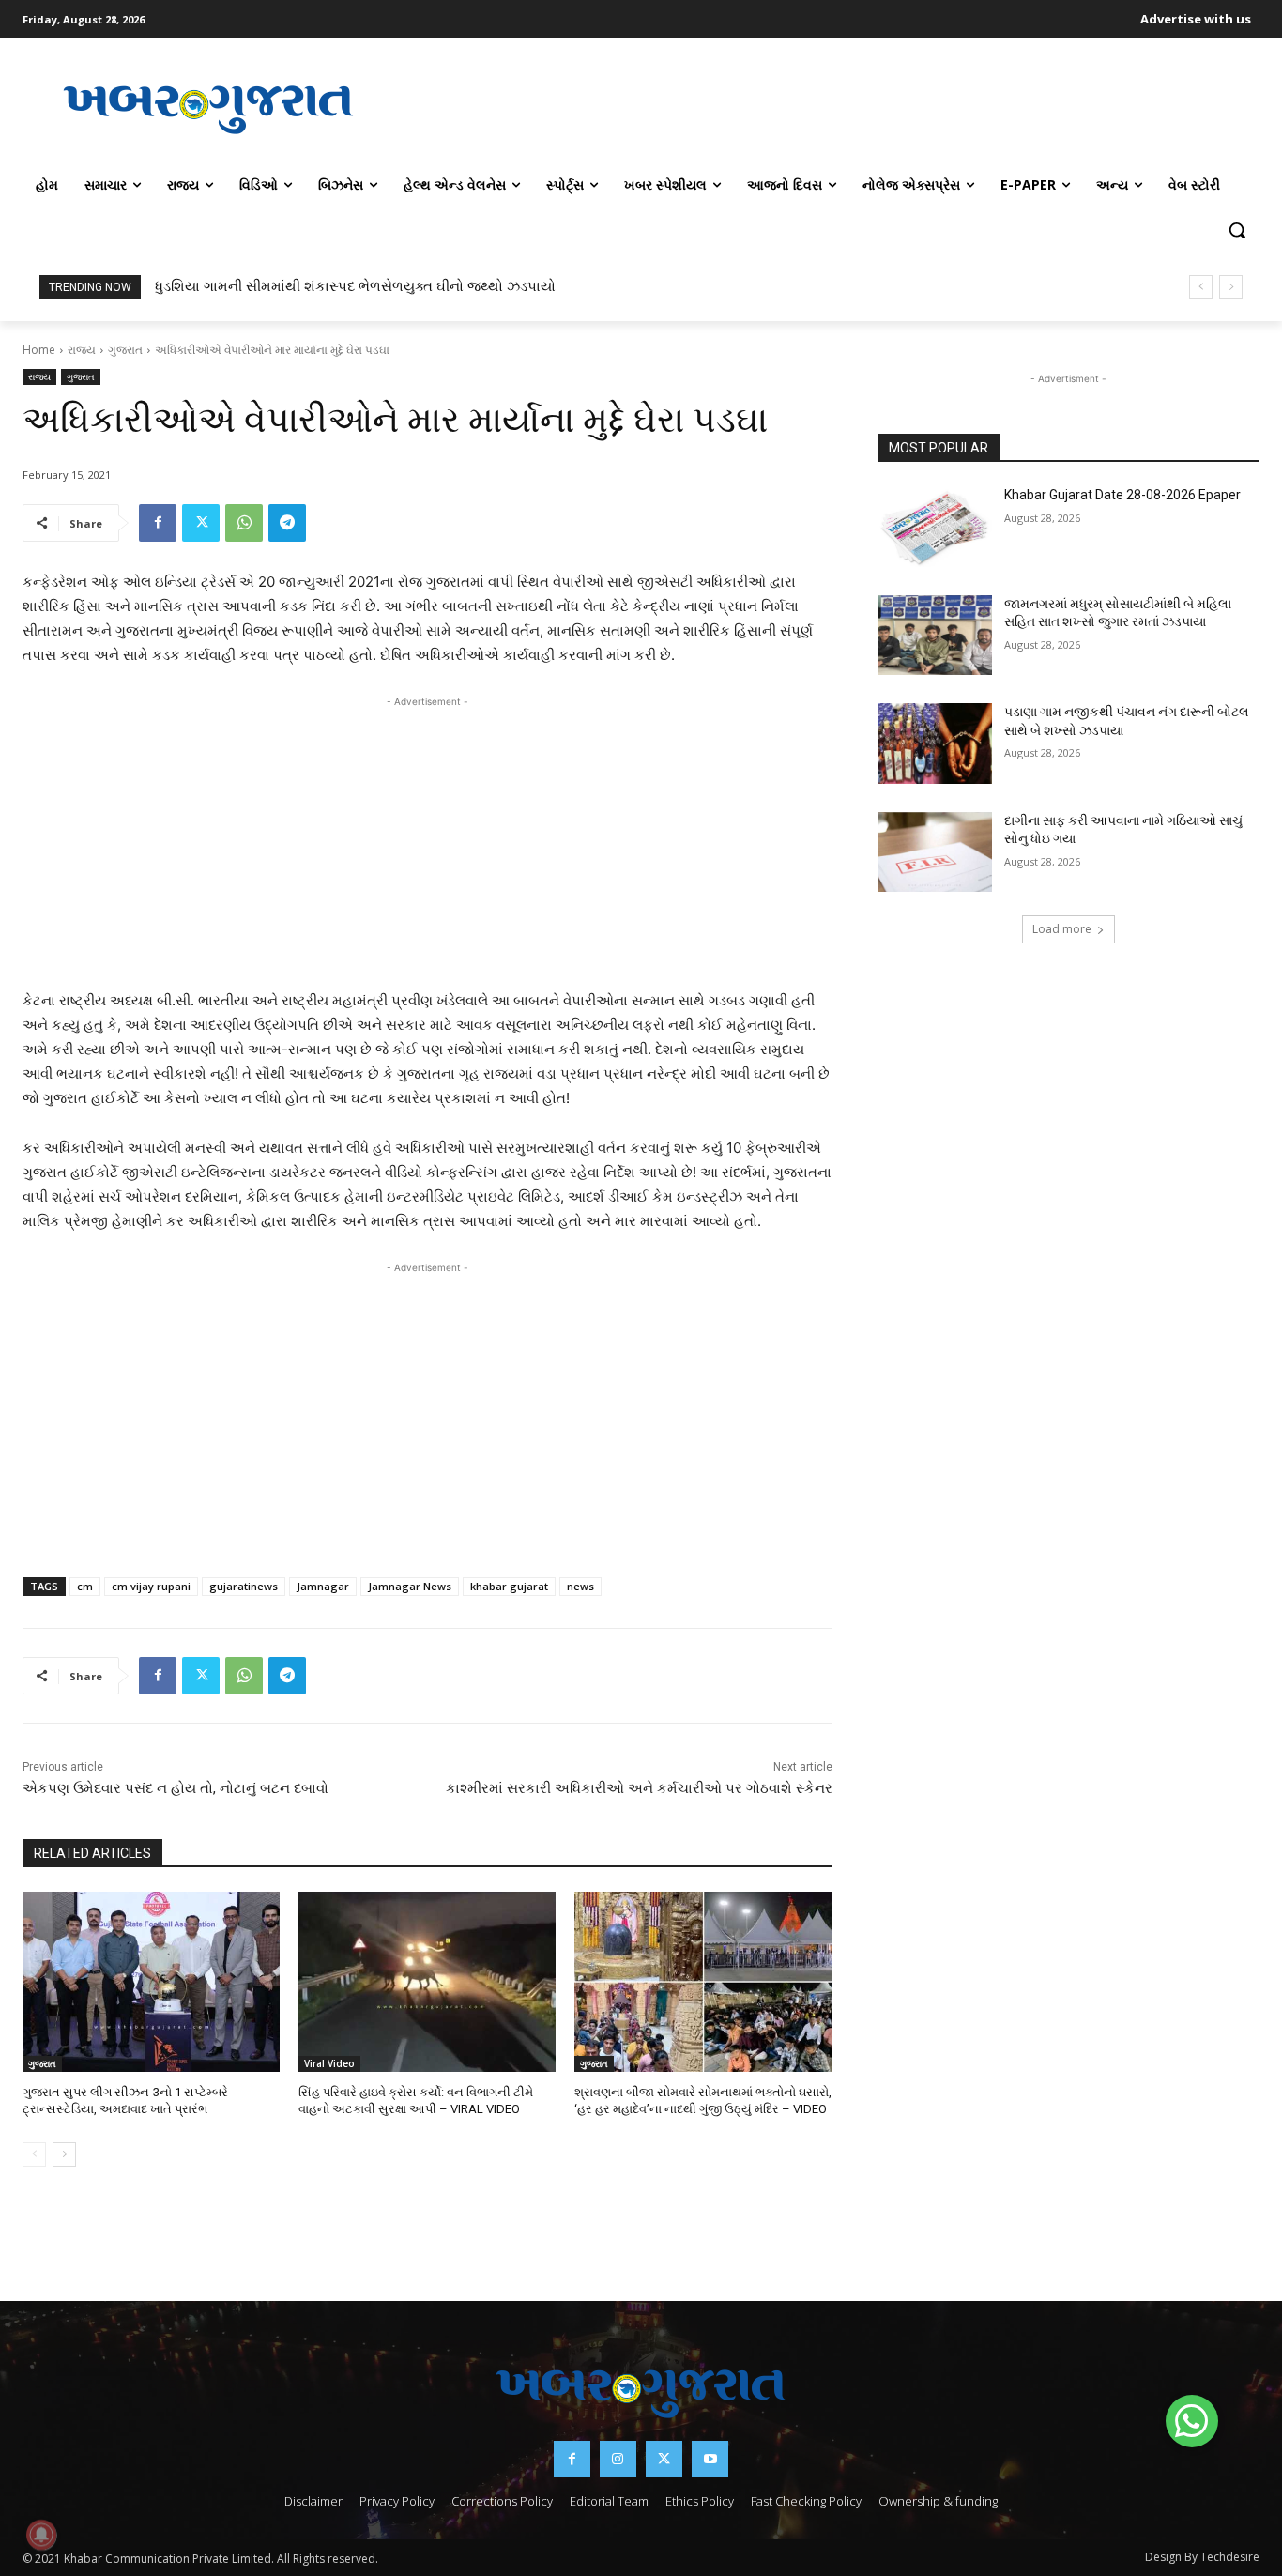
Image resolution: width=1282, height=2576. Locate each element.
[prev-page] (34, 2154)
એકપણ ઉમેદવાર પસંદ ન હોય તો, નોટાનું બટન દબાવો (176, 1788)
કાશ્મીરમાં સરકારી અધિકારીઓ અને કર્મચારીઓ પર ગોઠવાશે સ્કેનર (639, 1788)
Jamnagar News (410, 1586)
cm (85, 1586)
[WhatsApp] (244, 523)
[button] (1237, 230)
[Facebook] (158, 523)
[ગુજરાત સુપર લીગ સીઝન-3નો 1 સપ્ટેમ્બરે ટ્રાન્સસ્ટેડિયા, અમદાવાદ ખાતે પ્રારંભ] (151, 1982)
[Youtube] (710, 2459)
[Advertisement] (827, 107)
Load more (1062, 929)
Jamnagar (323, 1586)
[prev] (1201, 287)
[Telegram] (287, 523)
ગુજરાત (125, 350)
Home (39, 350)
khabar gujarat (509, 1586)
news (580, 1586)
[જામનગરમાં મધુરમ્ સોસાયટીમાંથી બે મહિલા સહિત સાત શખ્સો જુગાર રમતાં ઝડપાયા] (935, 636)
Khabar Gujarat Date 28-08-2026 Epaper (1122, 495)
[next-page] (64, 2154)
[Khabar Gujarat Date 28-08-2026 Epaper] (935, 527)
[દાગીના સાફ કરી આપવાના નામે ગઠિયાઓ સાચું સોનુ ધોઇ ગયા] (935, 852)
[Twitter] (201, 523)
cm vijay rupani (151, 1586)
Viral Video (329, 2063)
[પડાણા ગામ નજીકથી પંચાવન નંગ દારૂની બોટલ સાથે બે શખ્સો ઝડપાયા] (935, 744)
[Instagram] (618, 2459)
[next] (1231, 287)
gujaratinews (244, 1586)
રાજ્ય (82, 350)
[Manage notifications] (41, 2535)
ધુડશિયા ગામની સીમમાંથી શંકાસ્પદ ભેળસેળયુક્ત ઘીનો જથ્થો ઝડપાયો (355, 286)
